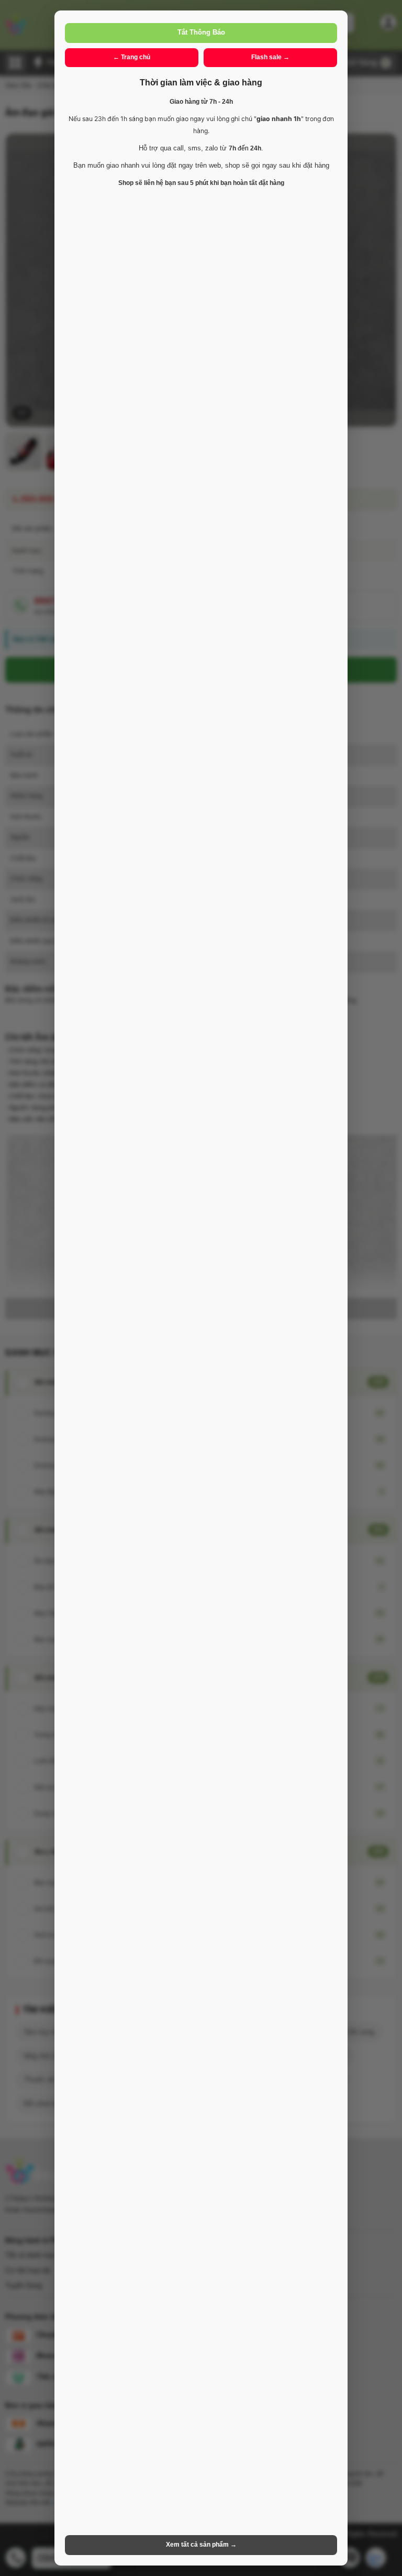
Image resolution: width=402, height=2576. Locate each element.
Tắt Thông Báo (201, 32)
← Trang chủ (132, 57)
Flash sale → (270, 57)
